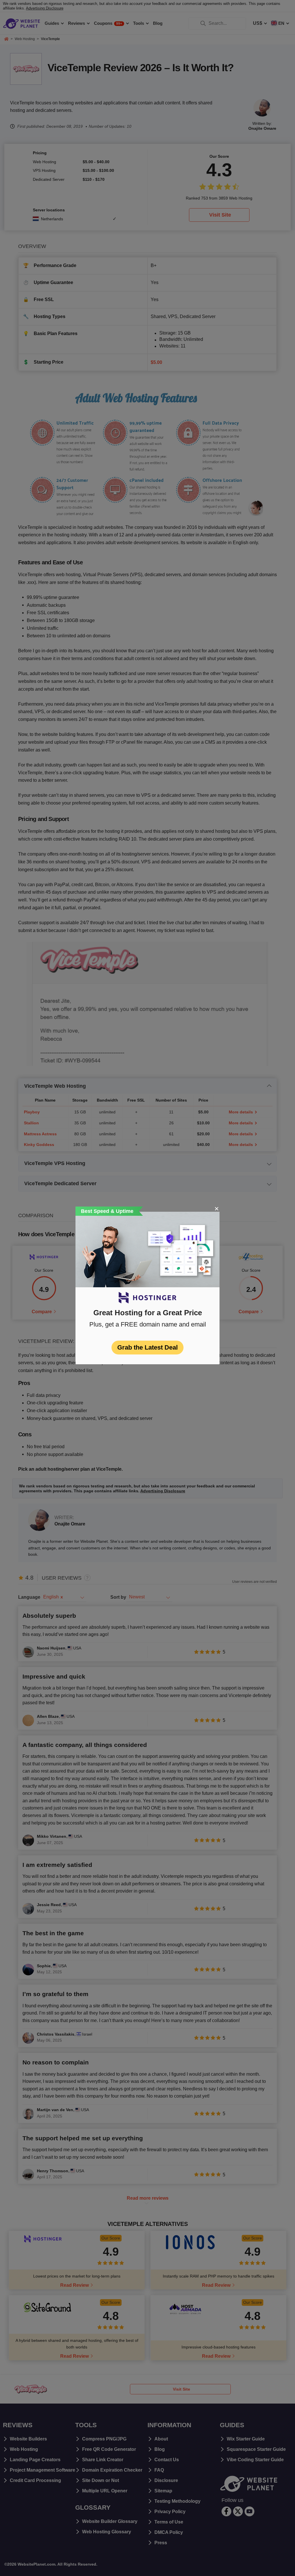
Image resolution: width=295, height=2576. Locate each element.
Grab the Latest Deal (147, 1347)
